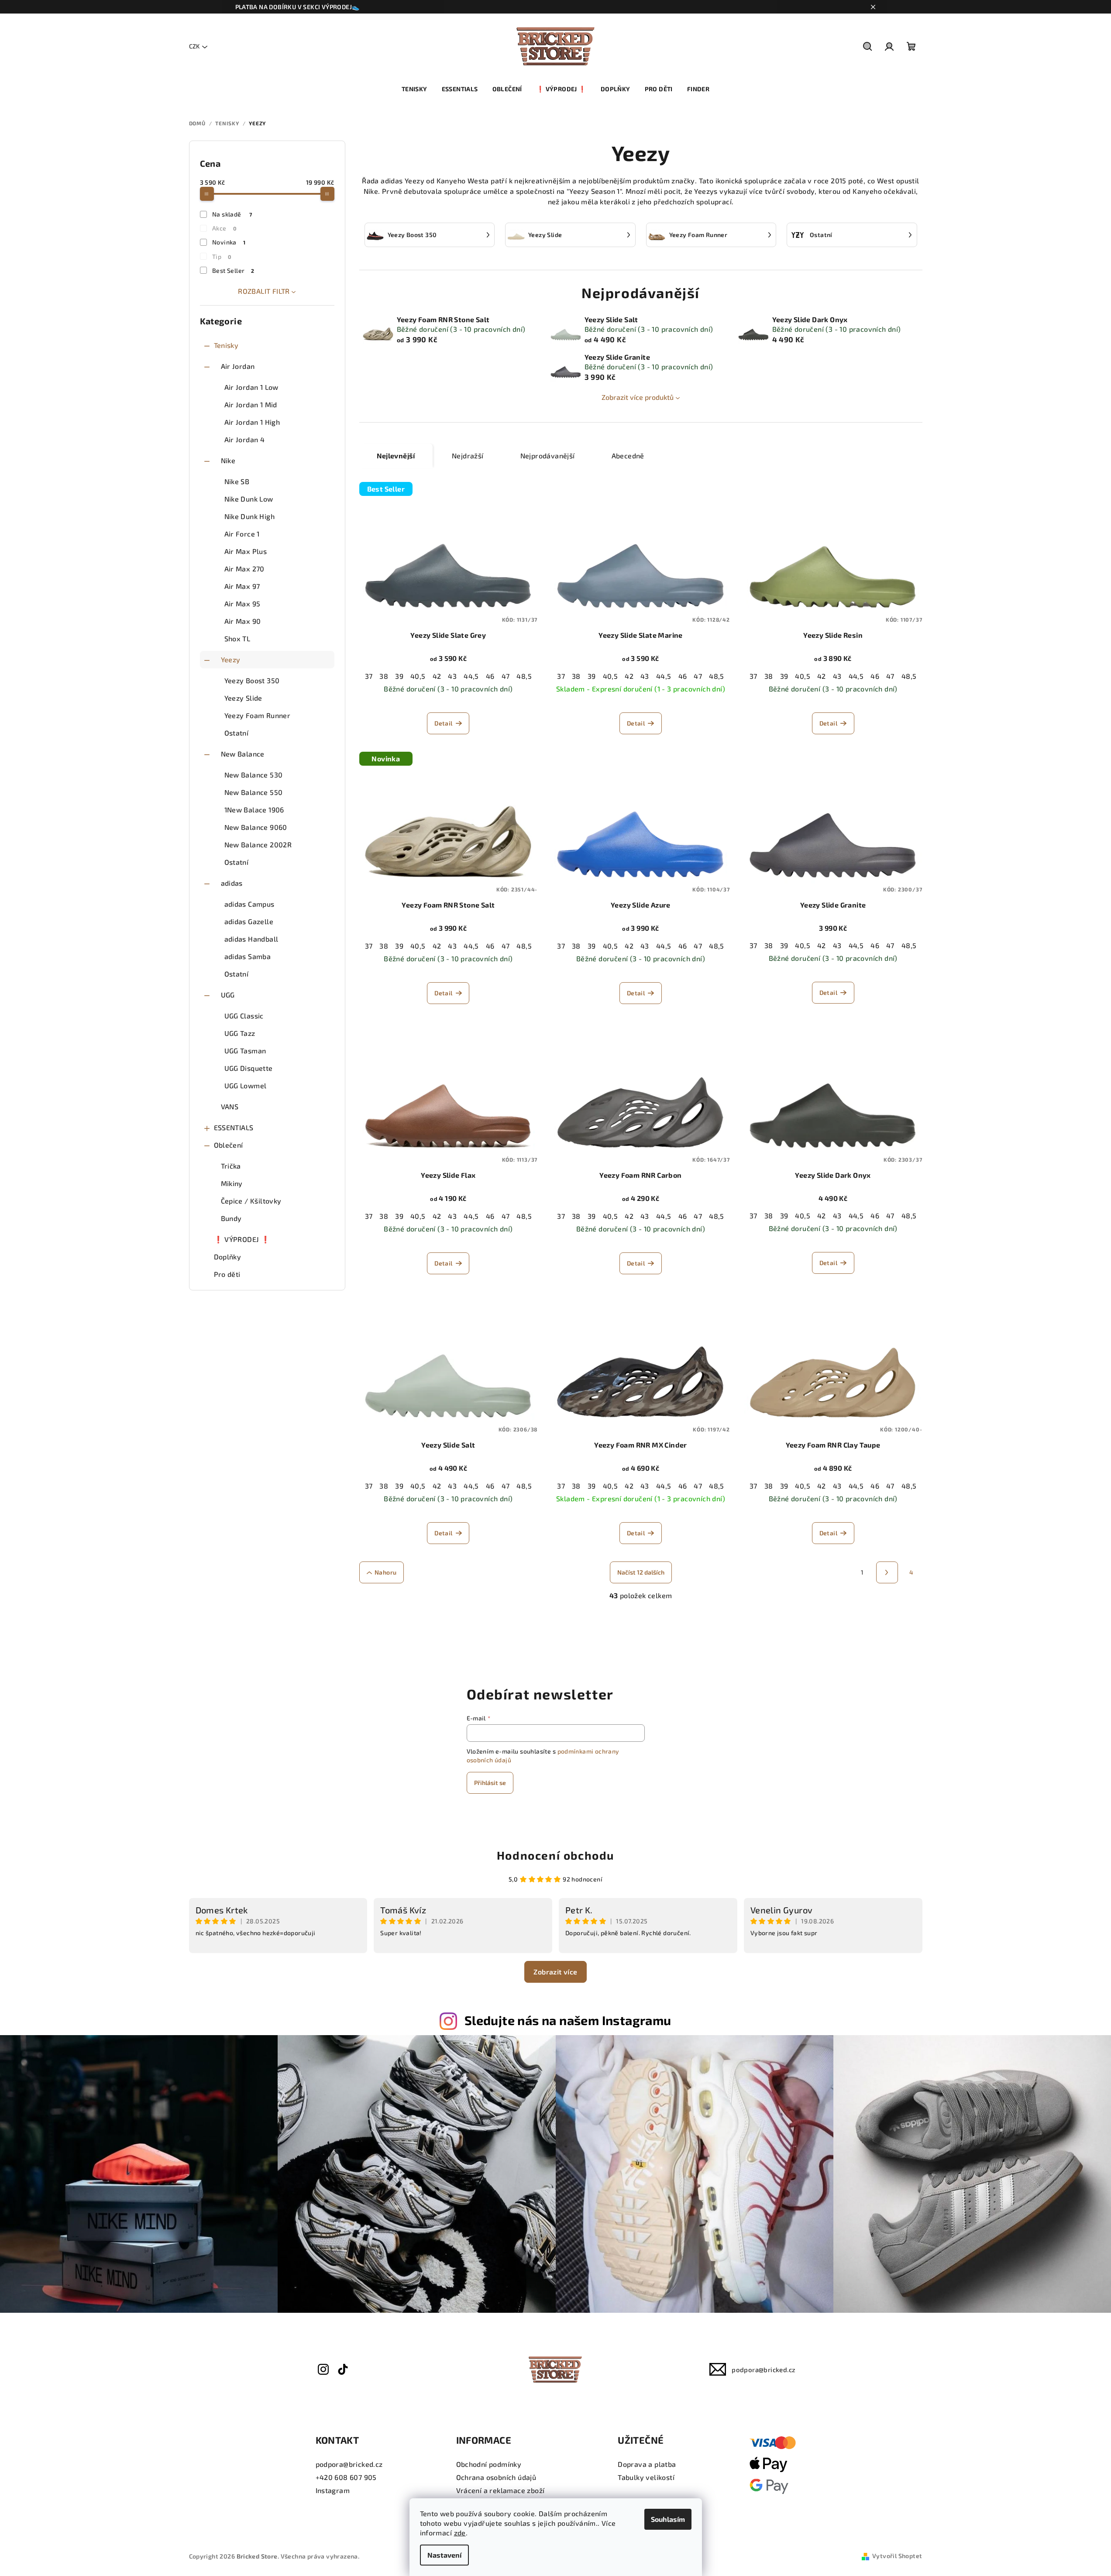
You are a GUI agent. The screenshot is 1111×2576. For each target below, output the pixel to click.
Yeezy (231, 659)
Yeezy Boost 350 (252, 680)
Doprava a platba (647, 2464)
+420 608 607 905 (346, 2477)
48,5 (524, 676)
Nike (228, 460)
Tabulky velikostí (646, 2477)
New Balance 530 (254, 775)
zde (460, 2533)
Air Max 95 (242, 604)
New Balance (243, 754)
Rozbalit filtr (264, 291)
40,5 (418, 676)
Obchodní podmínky (489, 2464)
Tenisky (226, 345)
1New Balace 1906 (254, 810)
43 (452, 676)
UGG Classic (244, 1016)
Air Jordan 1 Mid (251, 404)
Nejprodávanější (548, 456)
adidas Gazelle (249, 921)
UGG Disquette (249, 1068)
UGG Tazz (240, 1033)
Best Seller (233, 270)
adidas (232, 883)
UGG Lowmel (246, 1085)
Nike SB (237, 481)
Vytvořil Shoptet (897, 2556)
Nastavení (444, 2555)
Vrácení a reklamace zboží (500, 2490)
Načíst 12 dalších (641, 1572)
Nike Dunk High (250, 516)
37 (369, 676)
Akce (224, 228)
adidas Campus (249, 904)
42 (437, 676)
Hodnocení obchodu (555, 1855)
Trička (231, 1166)
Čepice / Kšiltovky (251, 1201)
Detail (443, 723)
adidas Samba (248, 956)
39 (399, 676)
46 (490, 676)
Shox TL (237, 638)
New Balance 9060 (256, 827)
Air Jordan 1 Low (251, 387)
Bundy (231, 1218)
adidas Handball (251, 939)
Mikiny (232, 1183)
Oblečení (229, 1145)
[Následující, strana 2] (887, 1572)
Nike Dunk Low (249, 499)
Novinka (229, 242)
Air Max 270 (244, 569)
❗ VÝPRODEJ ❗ (242, 1239)
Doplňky (228, 1257)
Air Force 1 (242, 534)
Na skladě (232, 214)
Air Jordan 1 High (252, 422)
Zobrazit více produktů (638, 397)
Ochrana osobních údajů (496, 2477)
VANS (230, 1106)
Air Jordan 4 (245, 439)
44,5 (471, 676)
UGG (228, 995)
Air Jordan (238, 366)
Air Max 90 (243, 621)
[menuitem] (414, 89)
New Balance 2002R (258, 844)
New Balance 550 (254, 792)
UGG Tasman (245, 1051)
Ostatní (237, 733)
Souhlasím (668, 2519)
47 (506, 676)
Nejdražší (468, 456)
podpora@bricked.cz (764, 2370)
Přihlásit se (490, 1783)
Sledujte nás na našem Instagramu (568, 2020)
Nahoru (385, 1572)
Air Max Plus (246, 551)
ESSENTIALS (234, 1127)
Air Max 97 (242, 586)
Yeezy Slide (243, 698)
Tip (222, 256)
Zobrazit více (555, 1972)
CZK (194, 46)
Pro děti (227, 1274)
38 (384, 676)
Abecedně (628, 456)
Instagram (333, 2490)
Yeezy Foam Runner (258, 715)
